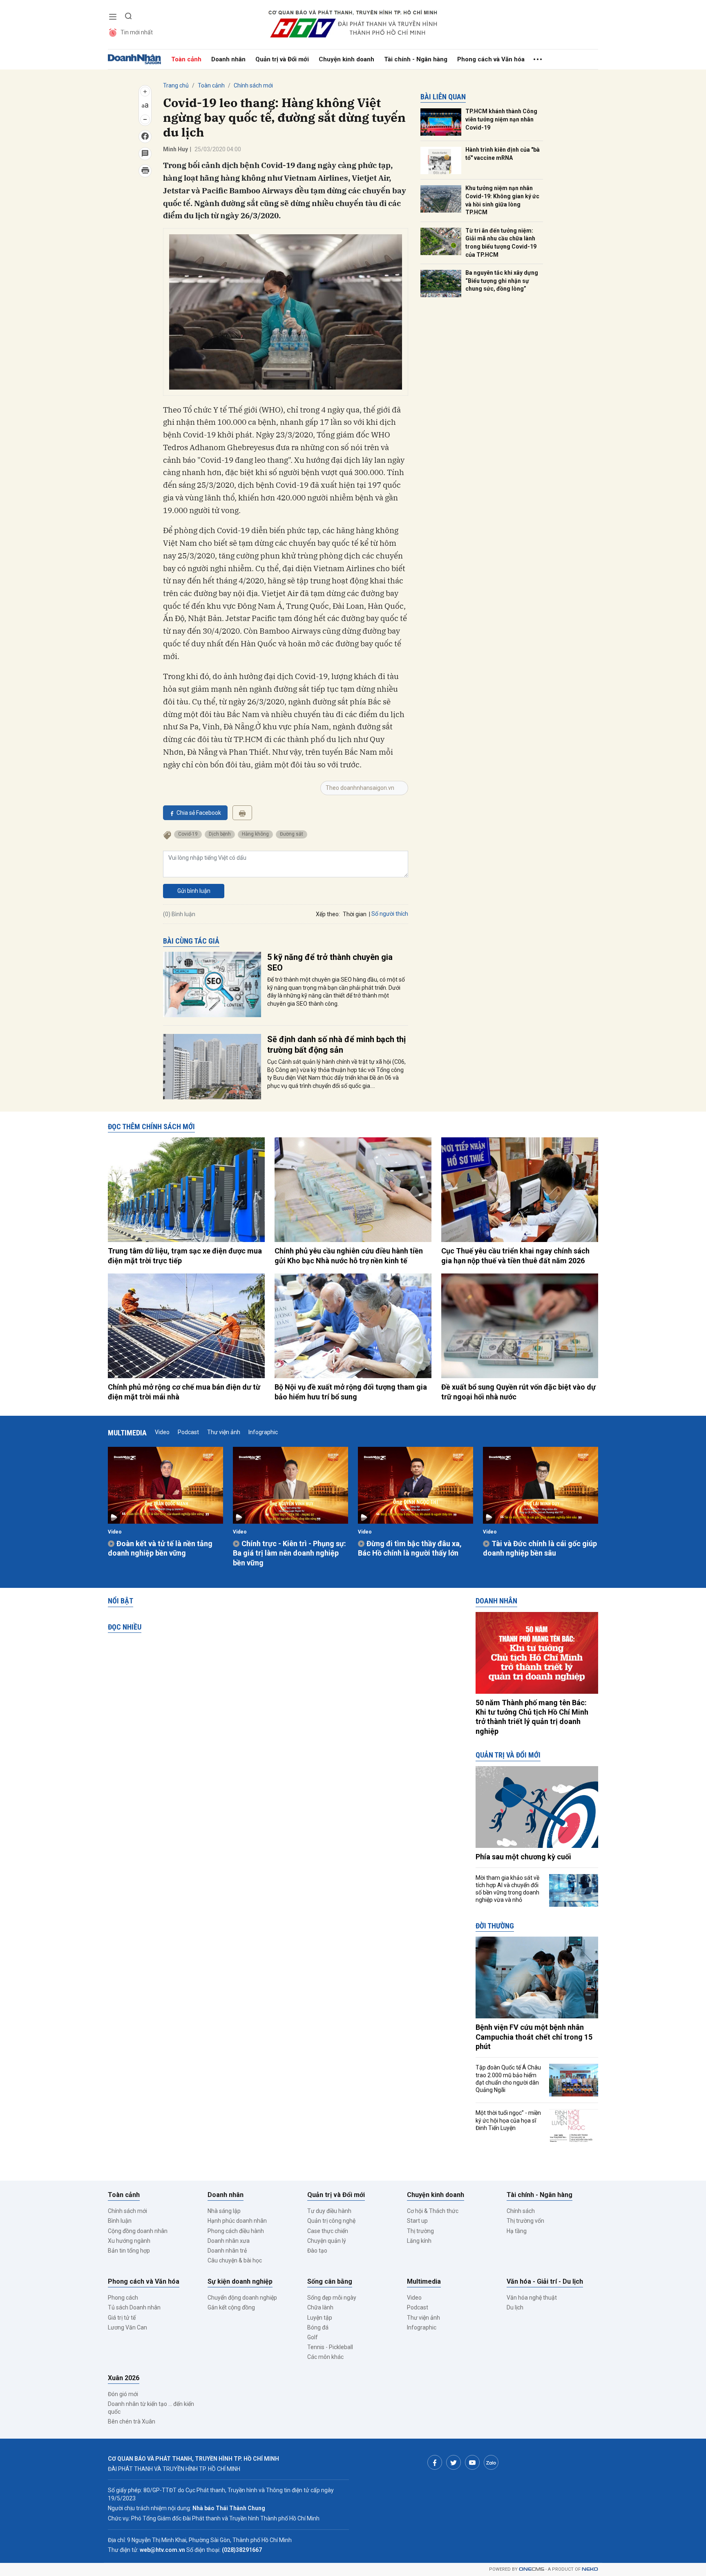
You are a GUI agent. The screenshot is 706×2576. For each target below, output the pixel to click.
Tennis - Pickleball (330, 2347)
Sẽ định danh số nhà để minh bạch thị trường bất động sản (336, 1045)
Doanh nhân (228, 59)
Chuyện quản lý (327, 2241)
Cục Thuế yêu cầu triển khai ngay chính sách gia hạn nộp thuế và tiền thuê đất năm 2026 (515, 1255)
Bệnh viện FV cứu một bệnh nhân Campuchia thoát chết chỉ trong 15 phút (534, 2037)
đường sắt (292, 834)
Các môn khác (325, 2357)
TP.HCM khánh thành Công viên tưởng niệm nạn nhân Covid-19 (501, 119)
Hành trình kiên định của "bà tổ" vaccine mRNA (503, 154)
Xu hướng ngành (129, 2241)
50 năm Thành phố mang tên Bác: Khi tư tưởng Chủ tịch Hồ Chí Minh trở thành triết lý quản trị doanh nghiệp (532, 1717)
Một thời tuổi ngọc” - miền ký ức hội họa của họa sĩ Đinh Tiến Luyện (508, 2120)
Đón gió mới (123, 2394)
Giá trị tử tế (122, 2318)
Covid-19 (188, 834)
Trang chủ (176, 85)
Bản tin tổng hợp (129, 2251)
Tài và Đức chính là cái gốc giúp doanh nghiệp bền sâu (540, 1548)
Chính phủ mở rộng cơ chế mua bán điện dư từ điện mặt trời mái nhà (184, 1392)
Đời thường (495, 1926)
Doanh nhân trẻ (227, 2251)
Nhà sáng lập (224, 2211)
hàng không (255, 834)
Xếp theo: (328, 914)
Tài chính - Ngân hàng (416, 59)
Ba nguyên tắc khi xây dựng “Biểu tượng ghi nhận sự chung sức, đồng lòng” (502, 281)
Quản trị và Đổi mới (282, 59)
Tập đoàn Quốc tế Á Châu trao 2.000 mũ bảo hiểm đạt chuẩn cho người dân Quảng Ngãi (508, 2079)
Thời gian (355, 914)
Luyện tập (320, 2318)
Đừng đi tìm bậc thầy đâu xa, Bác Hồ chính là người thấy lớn (410, 1548)
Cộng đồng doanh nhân (138, 2231)
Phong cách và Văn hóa (491, 59)
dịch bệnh (220, 834)
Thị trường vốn (525, 2221)
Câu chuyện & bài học (235, 2260)
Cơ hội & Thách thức (433, 2211)
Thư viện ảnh (224, 1432)
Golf (313, 2337)
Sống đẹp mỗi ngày (332, 2298)
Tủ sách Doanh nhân (134, 2307)
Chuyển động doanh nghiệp (242, 2298)
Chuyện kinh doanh (346, 59)
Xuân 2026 (124, 2378)
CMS (532, 2569)
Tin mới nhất (137, 32)
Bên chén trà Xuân (132, 2421)
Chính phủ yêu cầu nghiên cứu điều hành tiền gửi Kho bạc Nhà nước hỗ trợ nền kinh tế (349, 1255)
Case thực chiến (328, 2231)
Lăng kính (419, 2241)
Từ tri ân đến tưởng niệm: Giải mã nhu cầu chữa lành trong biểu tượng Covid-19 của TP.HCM (501, 243)
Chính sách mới (253, 85)
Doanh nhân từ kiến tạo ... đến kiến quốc (151, 2408)
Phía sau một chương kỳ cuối (523, 1857)
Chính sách (521, 2211)
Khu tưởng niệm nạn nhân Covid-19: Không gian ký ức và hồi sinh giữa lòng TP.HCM (502, 200)
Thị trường (420, 2231)
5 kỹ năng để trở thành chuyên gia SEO (330, 962)
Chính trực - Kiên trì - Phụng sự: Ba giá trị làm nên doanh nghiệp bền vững (289, 1553)
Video (162, 1432)
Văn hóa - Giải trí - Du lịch (545, 2281)
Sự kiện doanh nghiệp (240, 2281)
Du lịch (515, 2307)
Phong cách (123, 2298)
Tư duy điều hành (329, 2211)
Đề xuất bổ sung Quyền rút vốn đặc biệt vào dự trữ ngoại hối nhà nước (518, 1392)
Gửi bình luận (194, 891)
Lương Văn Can (127, 2327)
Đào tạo (317, 2251)
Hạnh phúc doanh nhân (237, 2221)
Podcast (188, 1432)
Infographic (263, 1432)
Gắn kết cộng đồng (231, 2307)
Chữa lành (320, 2307)
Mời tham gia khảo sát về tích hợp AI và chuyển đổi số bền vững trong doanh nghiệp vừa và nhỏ (507, 1889)
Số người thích (390, 914)
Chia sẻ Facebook (199, 813)
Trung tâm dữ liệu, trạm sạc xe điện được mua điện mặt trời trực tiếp (185, 1255)
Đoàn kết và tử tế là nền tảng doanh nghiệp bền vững (160, 1548)
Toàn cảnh (186, 59)
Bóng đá (318, 2327)
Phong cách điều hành (236, 2231)
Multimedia (127, 1433)
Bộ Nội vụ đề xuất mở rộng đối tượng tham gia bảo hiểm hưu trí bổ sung (351, 1392)
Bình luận (120, 2221)
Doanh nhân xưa (229, 2241)
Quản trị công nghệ (331, 2221)
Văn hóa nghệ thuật (532, 2298)
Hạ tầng (517, 2231)
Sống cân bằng (330, 2281)
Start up (417, 2221)
